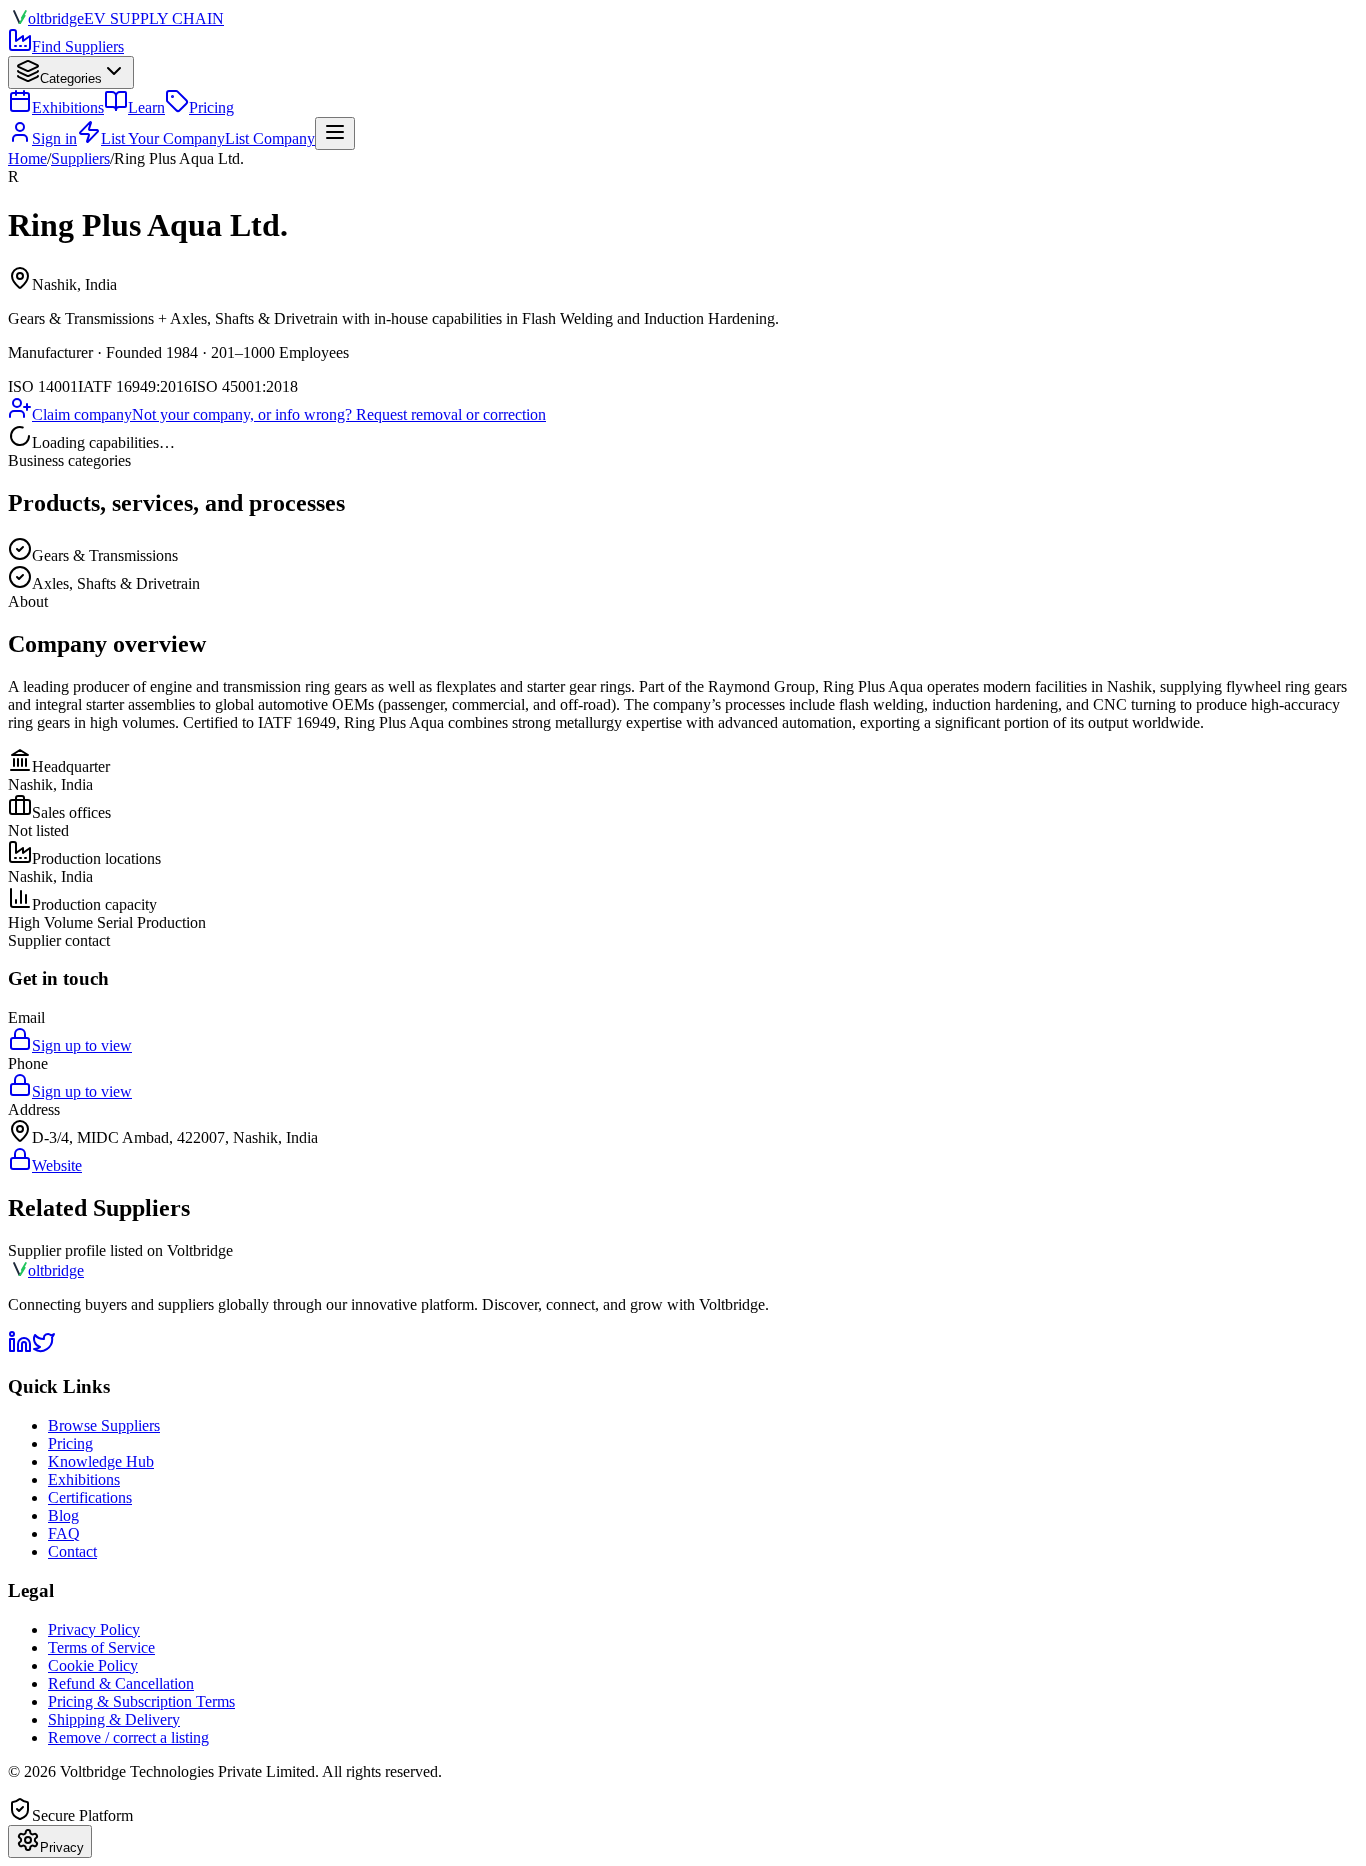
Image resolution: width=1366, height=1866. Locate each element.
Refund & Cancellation (121, 1683)
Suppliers (80, 158)
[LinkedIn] (20, 1348)
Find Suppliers (78, 46)
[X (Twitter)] (44, 1348)
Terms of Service (101, 1647)
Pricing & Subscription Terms (141, 1701)
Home (27, 158)
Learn (146, 107)
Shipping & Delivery (114, 1719)
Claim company (82, 414)
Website (57, 1165)
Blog (63, 1515)
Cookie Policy (93, 1665)
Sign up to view (82, 1045)
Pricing (211, 107)
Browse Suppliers (104, 1425)
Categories (71, 78)
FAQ (64, 1533)
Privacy (62, 1847)
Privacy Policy (94, 1629)
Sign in (54, 138)
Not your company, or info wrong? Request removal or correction (339, 414)
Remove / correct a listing (128, 1737)
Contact (72, 1551)
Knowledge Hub (101, 1461)
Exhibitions (68, 107)
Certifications (90, 1497)
